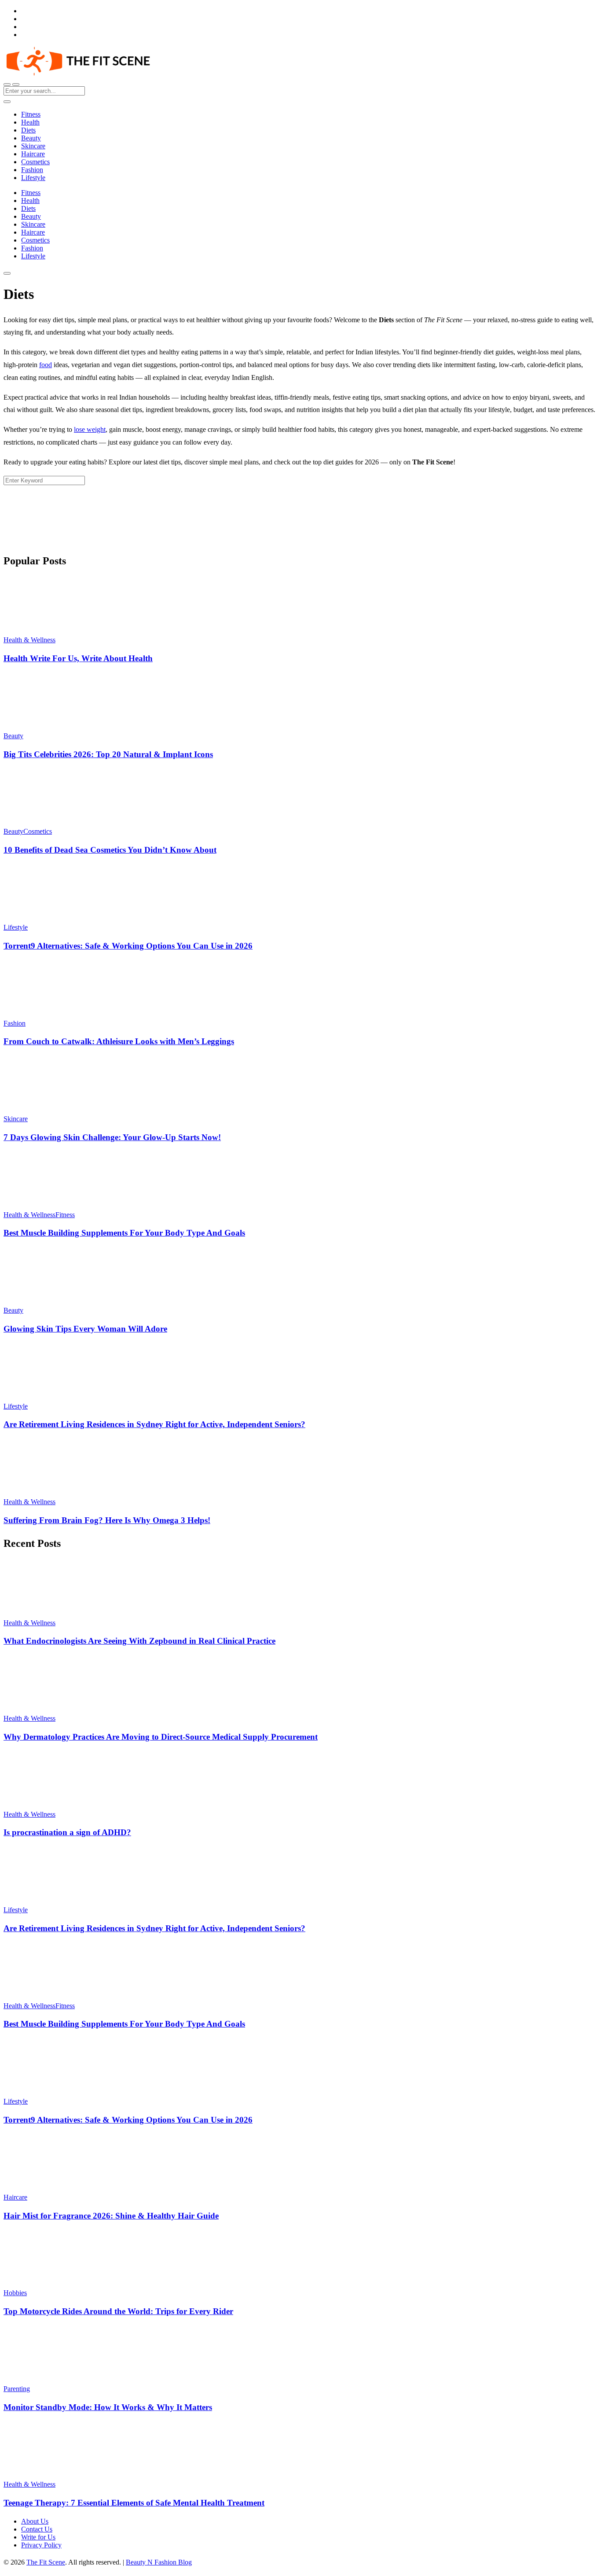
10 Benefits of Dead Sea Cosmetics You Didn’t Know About (110, 850)
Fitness (31, 114)
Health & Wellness (29, 640)
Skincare (33, 146)
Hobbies (15, 2293)
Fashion (32, 170)
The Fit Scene (46, 2562)
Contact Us (37, 2529)
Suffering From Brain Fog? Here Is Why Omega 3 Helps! (107, 1520)
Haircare (33, 154)
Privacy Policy (41, 2545)
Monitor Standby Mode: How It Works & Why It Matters (108, 2407)
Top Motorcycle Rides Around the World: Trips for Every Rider (118, 2311)
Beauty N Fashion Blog (159, 2562)
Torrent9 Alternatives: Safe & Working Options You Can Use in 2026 (128, 946)
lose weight (90, 429)
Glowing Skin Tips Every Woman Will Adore (85, 1329)
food (46, 365)
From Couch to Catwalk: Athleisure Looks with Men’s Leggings (119, 1041)
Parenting (17, 2389)
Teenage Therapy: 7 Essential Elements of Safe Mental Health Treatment (134, 2503)
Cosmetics (35, 162)
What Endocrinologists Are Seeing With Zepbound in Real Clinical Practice (139, 1641)
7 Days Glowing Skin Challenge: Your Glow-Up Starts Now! (112, 1137)
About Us (35, 2521)
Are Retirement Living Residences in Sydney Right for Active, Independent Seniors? (154, 1424)
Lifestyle (33, 178)
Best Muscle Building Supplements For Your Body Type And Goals (124, 1233)
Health (30, 122)
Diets (28, 130)
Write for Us (38, 2537)
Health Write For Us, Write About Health (78, 658)
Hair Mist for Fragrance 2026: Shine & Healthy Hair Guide (111, 2216)
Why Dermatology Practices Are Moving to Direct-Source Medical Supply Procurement (161, 1737)
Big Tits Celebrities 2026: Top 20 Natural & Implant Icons (108, 754)
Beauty (31, 138)
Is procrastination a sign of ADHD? (67, 1832)
